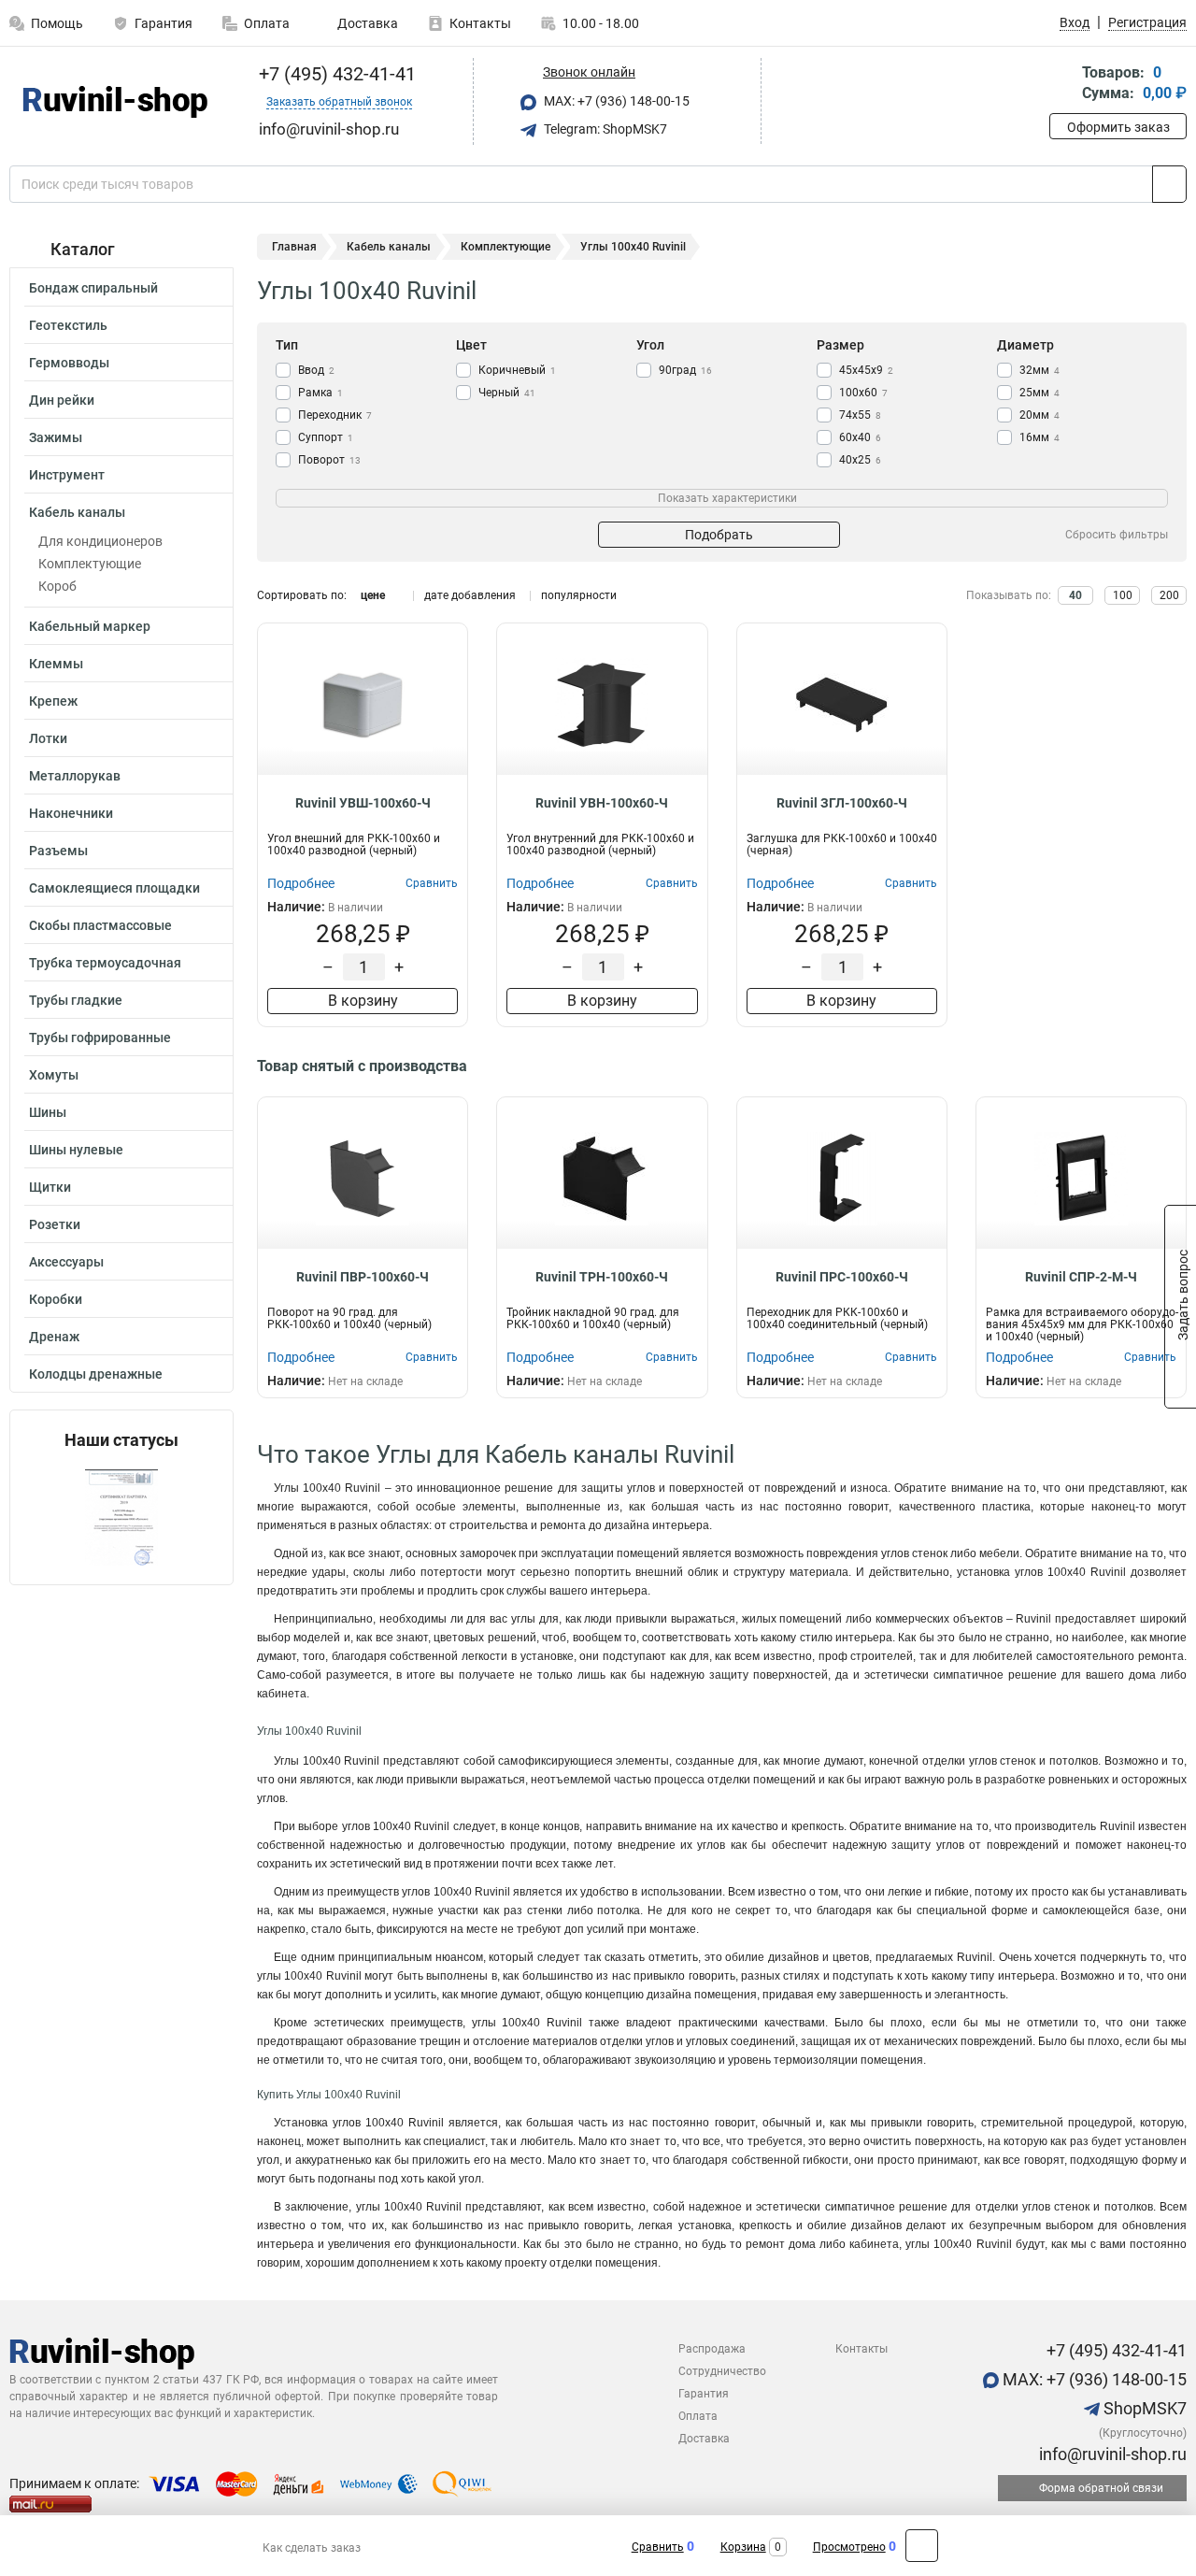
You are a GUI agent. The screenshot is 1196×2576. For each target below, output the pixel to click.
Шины (48, 1112)
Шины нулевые (76, 1150)
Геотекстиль (68, 325)
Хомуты (54, 1075)
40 (1075, 595)
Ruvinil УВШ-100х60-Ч (363, 803)
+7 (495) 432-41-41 (335, 74)
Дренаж (54, 1337)
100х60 (863, 393)
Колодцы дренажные (96, 1374)
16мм (1039, 437)
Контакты (480, 23)
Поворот (329, 460)
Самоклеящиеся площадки (114, 888)
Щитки (50, 1187)
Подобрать (719, 535)
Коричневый (517, 370)
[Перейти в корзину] (1062, 85)
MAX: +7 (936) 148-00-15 (615, 101)
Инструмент (67, 475)
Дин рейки (62, 400)
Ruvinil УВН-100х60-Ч (602, 803)
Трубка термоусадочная (105, 963)
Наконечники (71, 813)
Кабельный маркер (90, 626)
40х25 (860, 460)
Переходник (335, 415)
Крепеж (53, 701)
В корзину (363, 1001)
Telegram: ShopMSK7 (604, 129)
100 (1123, 595)
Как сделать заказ (312, 2548)
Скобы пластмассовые (100, 925)
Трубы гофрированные (100, 1038)
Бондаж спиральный (93, 288)
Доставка (366, 23)
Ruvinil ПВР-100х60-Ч (363, 1277)
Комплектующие (90, 564)
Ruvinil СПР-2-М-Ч (1081, 1277)
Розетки (55, 1224)
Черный (507, 393)
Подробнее (301, 883)
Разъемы (58, 851)
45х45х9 (866, 370)
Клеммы (56, 664)
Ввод (316, 370)
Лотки (48, 738)
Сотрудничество (722, 2371)
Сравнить (658, 2547)
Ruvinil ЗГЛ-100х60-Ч (842, 803)
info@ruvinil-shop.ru (1111, 2454)
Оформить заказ (1118, 127)
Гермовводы (69, 363)
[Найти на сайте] (1169, 184)
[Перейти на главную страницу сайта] (114, 102)
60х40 (860, 437)
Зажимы (56, 437)
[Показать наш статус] (121, 1517)
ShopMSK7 (1143, 2408)
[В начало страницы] (922, 2546)
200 (1169, 595)
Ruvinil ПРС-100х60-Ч (842, 1277)
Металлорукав (75, 776)
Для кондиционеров (100, 541)
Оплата (267, 23)
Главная (294, 247)
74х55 (860, 415)
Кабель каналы (77, 512)
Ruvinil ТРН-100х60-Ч (602, 1277)
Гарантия (164, 23)
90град (685, 370)
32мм (1039, 370)
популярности (579, 595)
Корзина (743, 2547)
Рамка (320, 393)
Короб (57, 586)
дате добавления (470, 595)
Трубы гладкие (76, 1000)
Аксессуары (66, 1262)
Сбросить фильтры (1117, 535)
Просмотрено (849, 2547)
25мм (1039, 393)
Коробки (56, 1299)
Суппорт (326, 437)
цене (373, 595)
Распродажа (712, 2349)
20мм (1039, 415)
